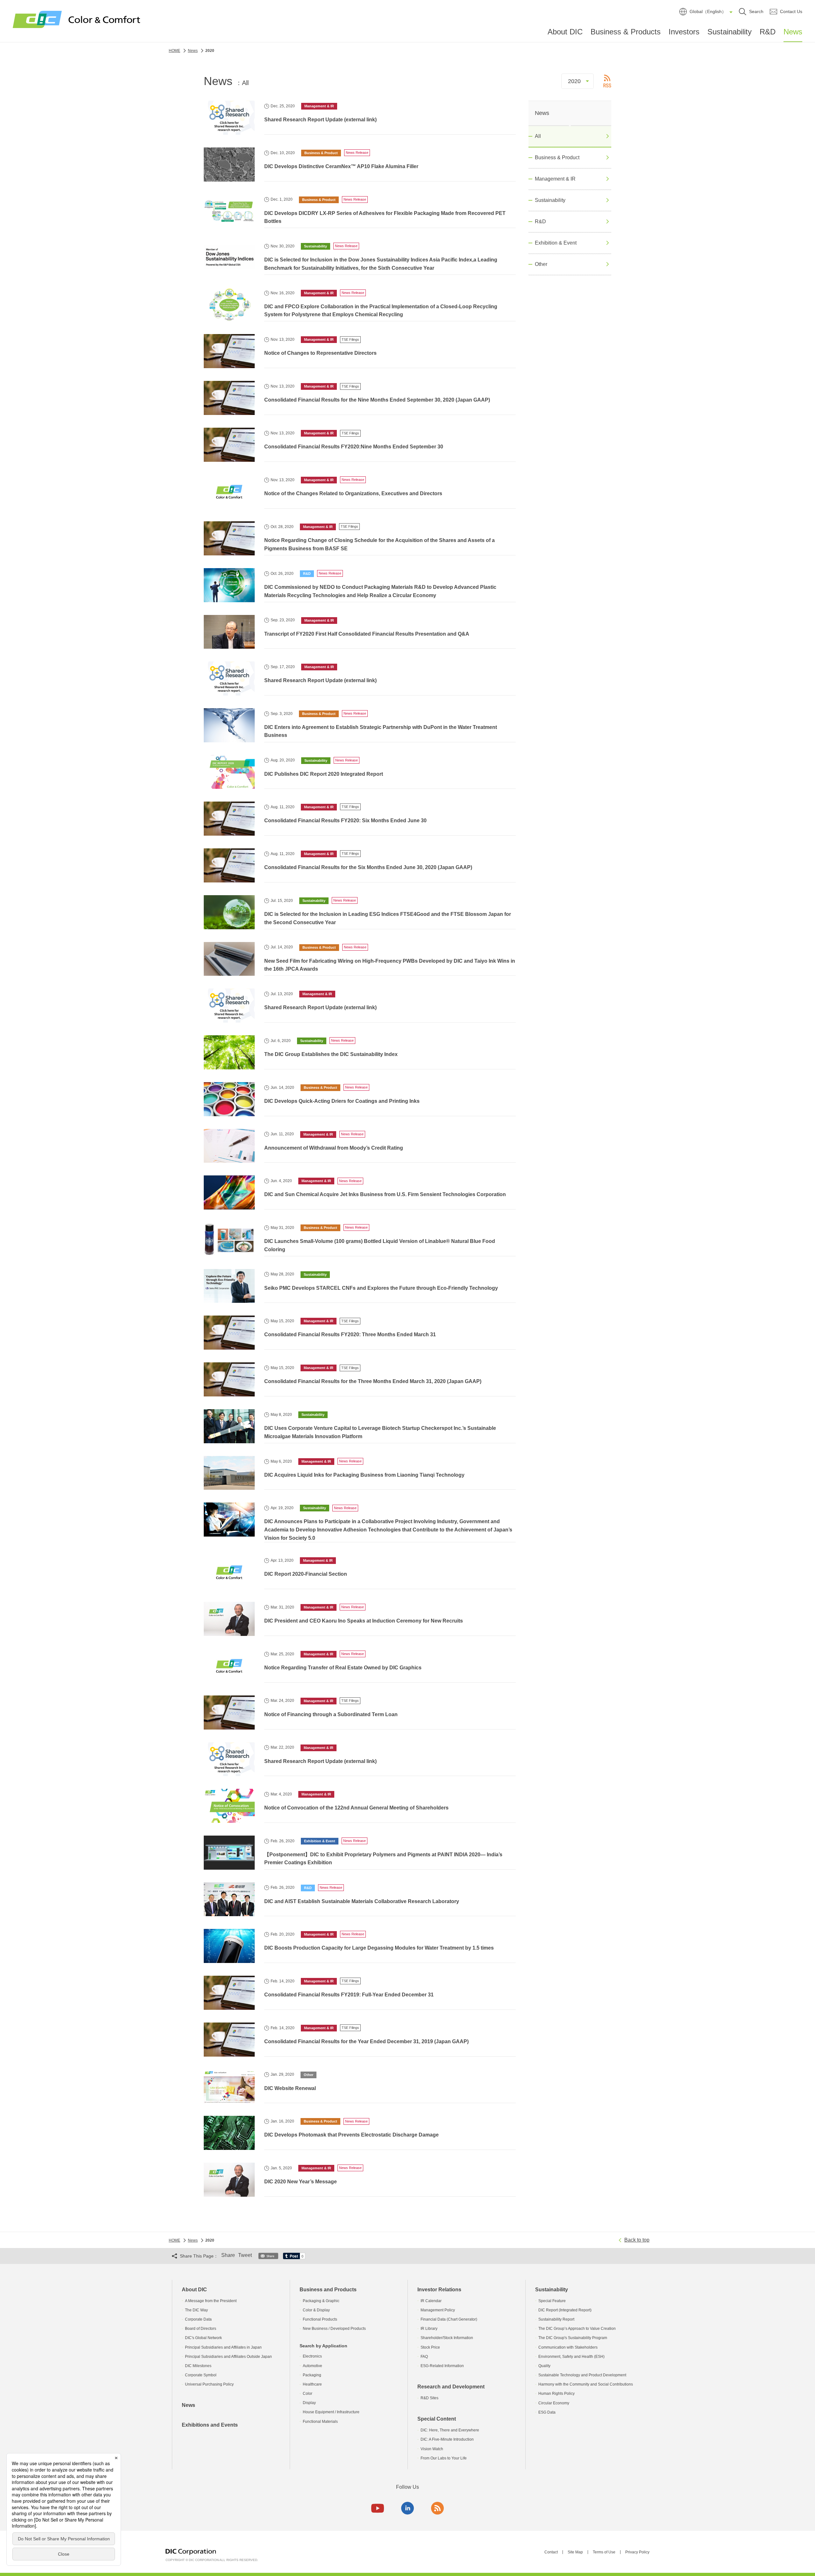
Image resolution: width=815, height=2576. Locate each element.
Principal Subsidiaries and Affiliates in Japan (223, 2347)
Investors (684, 32)
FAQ (424, 2357)
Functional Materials (320, 2422)
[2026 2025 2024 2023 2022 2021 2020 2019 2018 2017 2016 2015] (578, 81)
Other (541, 264)
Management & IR (555, 179)
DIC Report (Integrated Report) (565, 2310)
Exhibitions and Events (210, 2425)
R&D (768, 32)
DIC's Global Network (203, 2338)
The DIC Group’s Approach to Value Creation (577, 2329)
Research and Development (451, 2387)
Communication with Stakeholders (568, 2347)
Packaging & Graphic (321, 2301)
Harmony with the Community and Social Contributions (586, 2384)
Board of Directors (201, 2329)
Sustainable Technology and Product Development (582, 2375)
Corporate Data (198, 2319)
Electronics (312, 2356)
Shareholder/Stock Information (447, 2338)
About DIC (565, 32)
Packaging (312, 2375)
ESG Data (547, 2412)
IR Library (429, 2329)
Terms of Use (604, 2552)
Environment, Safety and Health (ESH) (571, 2357)
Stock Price (430, 2347)
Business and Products (328, 2290)
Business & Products (626, 32)
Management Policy (438, 2310)
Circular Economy (554, 2403)
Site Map (575, 2552)
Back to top (637, 2240)
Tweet (245, 2255)
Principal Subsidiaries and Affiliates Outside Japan (228, 2357)
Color (308, 2394)
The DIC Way (196, 2310)
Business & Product (557, 157)
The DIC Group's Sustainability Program (573, 2338)
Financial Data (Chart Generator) (449, 2319)
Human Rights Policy (556, 2394)
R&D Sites (429, 2398)
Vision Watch (432, 2449)
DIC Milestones (198, 2366)
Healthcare (312, 2384)
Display (309, 2403)
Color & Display (316, 2310)
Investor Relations (439, 2290)
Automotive (312, 2366)
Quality (544, 2366)
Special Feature (552, 2301)
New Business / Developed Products (334, 2329)
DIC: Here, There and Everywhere (450, 2430)
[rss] (437, 2508)
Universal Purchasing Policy (209, 2384)
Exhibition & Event (556, 243)
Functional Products (320, 2319)
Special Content (437, 2419)
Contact (551, 2552)
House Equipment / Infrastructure (331, 2412)
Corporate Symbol (201, 2375)
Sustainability (730, 32)
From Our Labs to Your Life (444, 2458)
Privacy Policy (637, 2552)
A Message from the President (211, 2301)
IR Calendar (431, 2301)
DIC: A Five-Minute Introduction (447, 2439)
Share (228, 2255)
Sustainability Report (556, 2319)
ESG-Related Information (442, 2366)
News (793, 32)
